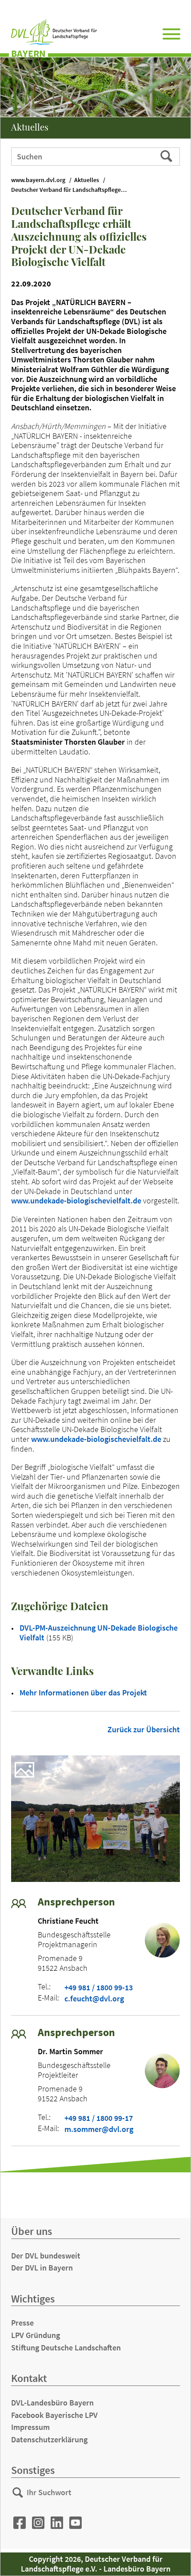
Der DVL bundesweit (46, 2256)
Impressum (30, 2427)
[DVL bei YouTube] (76, 2523)
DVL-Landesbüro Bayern (52, 2403)
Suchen (167, 156)
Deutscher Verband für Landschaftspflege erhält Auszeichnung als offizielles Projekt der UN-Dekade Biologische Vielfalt (73, 190)
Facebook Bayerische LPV (54, 2415)
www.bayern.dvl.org (38, 180)
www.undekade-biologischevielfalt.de (76, 1201)
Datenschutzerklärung (49, 2439)
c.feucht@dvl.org (94, 1999)
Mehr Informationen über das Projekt (83, 1693)
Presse (22, 2323)
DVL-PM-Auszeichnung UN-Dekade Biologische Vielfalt (99, 1633)
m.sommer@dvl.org (99, 2129)
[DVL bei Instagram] (38, 2523)
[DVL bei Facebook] (20, 2523)
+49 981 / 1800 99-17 (99, 2118)
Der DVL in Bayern (42, 2268)
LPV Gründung (36, 2335)
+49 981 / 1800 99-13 (99, 1988)
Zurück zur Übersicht (144, 1730)
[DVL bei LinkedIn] (57, 2523)
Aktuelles (87, 180)
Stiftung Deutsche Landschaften (66, 2348)
